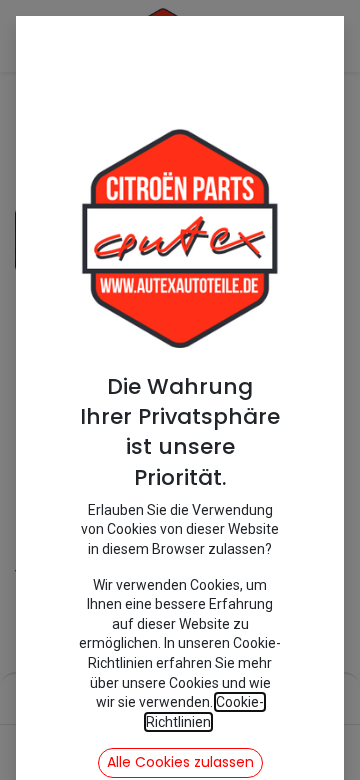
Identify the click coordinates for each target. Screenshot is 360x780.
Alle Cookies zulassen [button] (180, 762)
